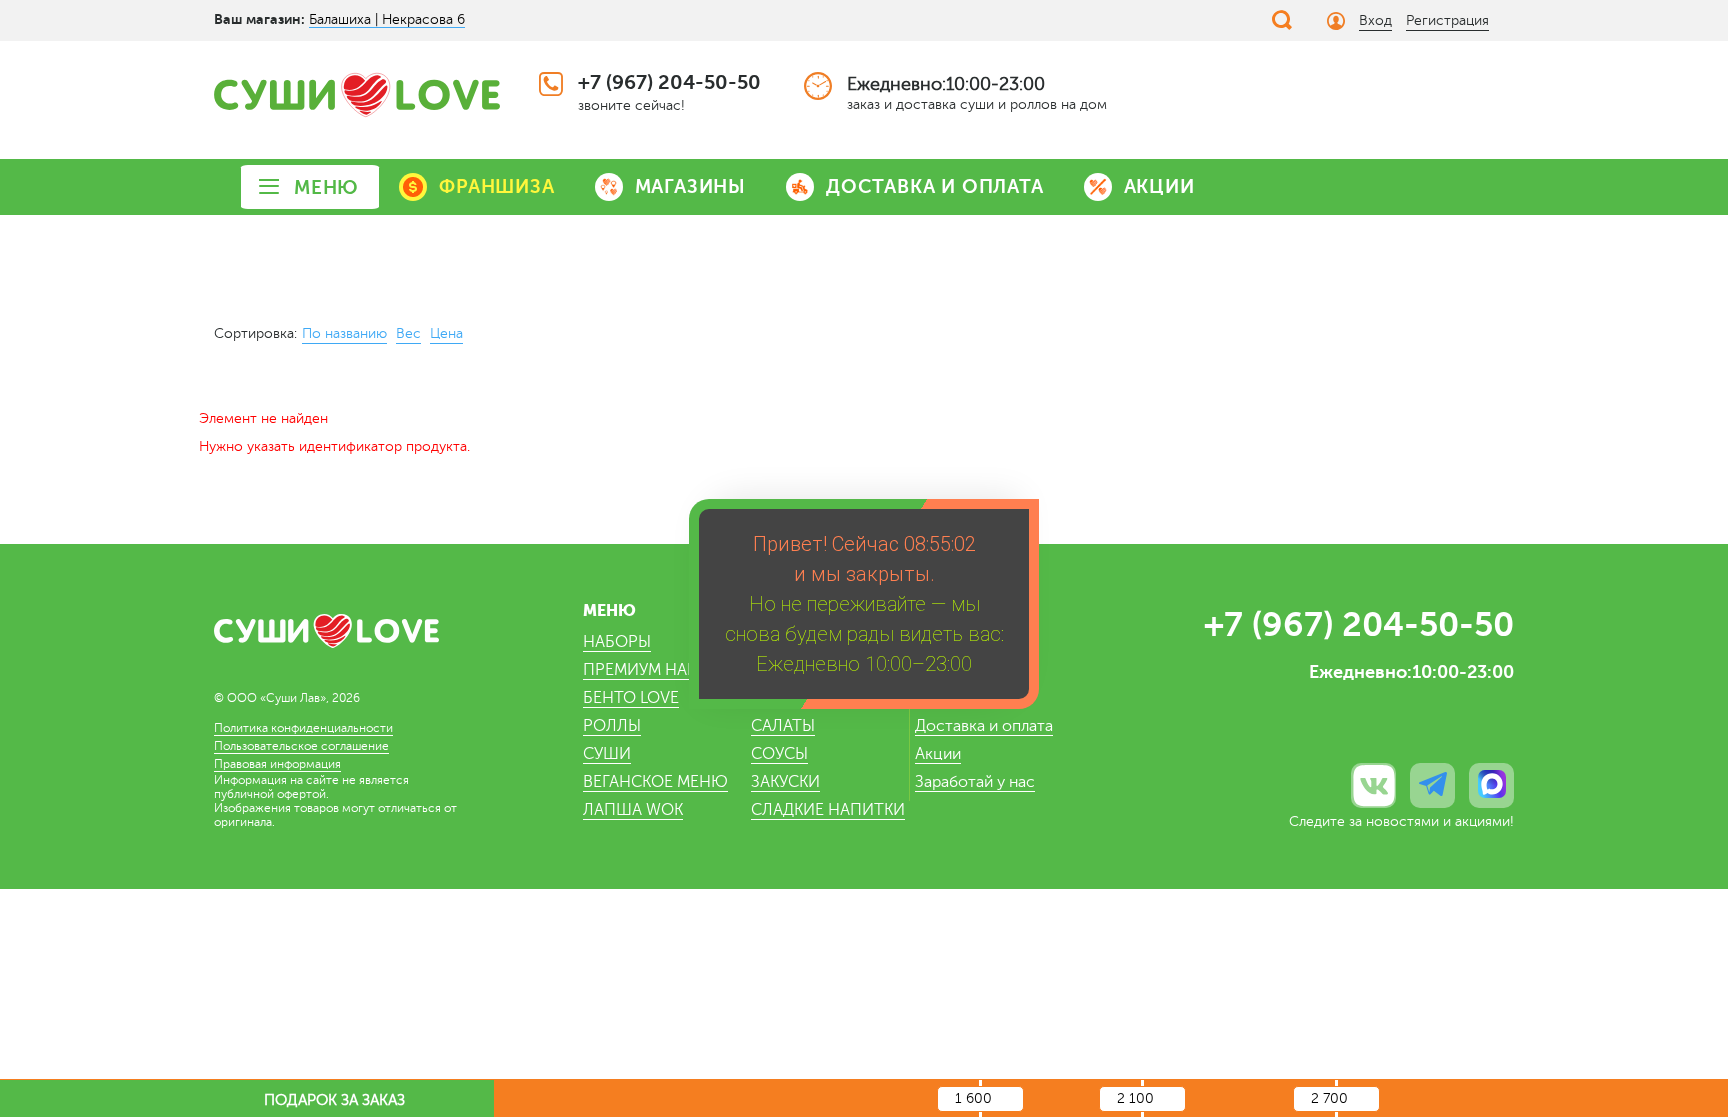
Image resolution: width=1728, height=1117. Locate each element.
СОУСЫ (779, 754)
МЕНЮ (326, 187)
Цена (446, 333)
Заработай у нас (975, 782)
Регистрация (1447, 20)
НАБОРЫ (617, 642)
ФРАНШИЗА (496, 186)
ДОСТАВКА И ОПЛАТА (935, 186)
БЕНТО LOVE (631, 698)
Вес (408, 333)
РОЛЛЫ (612, 726)
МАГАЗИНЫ (690, 186)
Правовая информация (277, 764)
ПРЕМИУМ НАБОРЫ (658, 670)
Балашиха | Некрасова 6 (387, 19)
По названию (344, 333)
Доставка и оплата (984, 726)
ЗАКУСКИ (785, 782)
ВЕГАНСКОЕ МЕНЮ (655, 782)
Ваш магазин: (259, 19)
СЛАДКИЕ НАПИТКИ (828, 810)
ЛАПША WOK (633, 810)
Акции (938, 754)
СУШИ (607, 754)
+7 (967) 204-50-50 (669, 82)
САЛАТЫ (783, 726)
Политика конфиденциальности (303, 728)
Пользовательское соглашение (301, 746)
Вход (1375, 20)
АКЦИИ (1159, 186)
